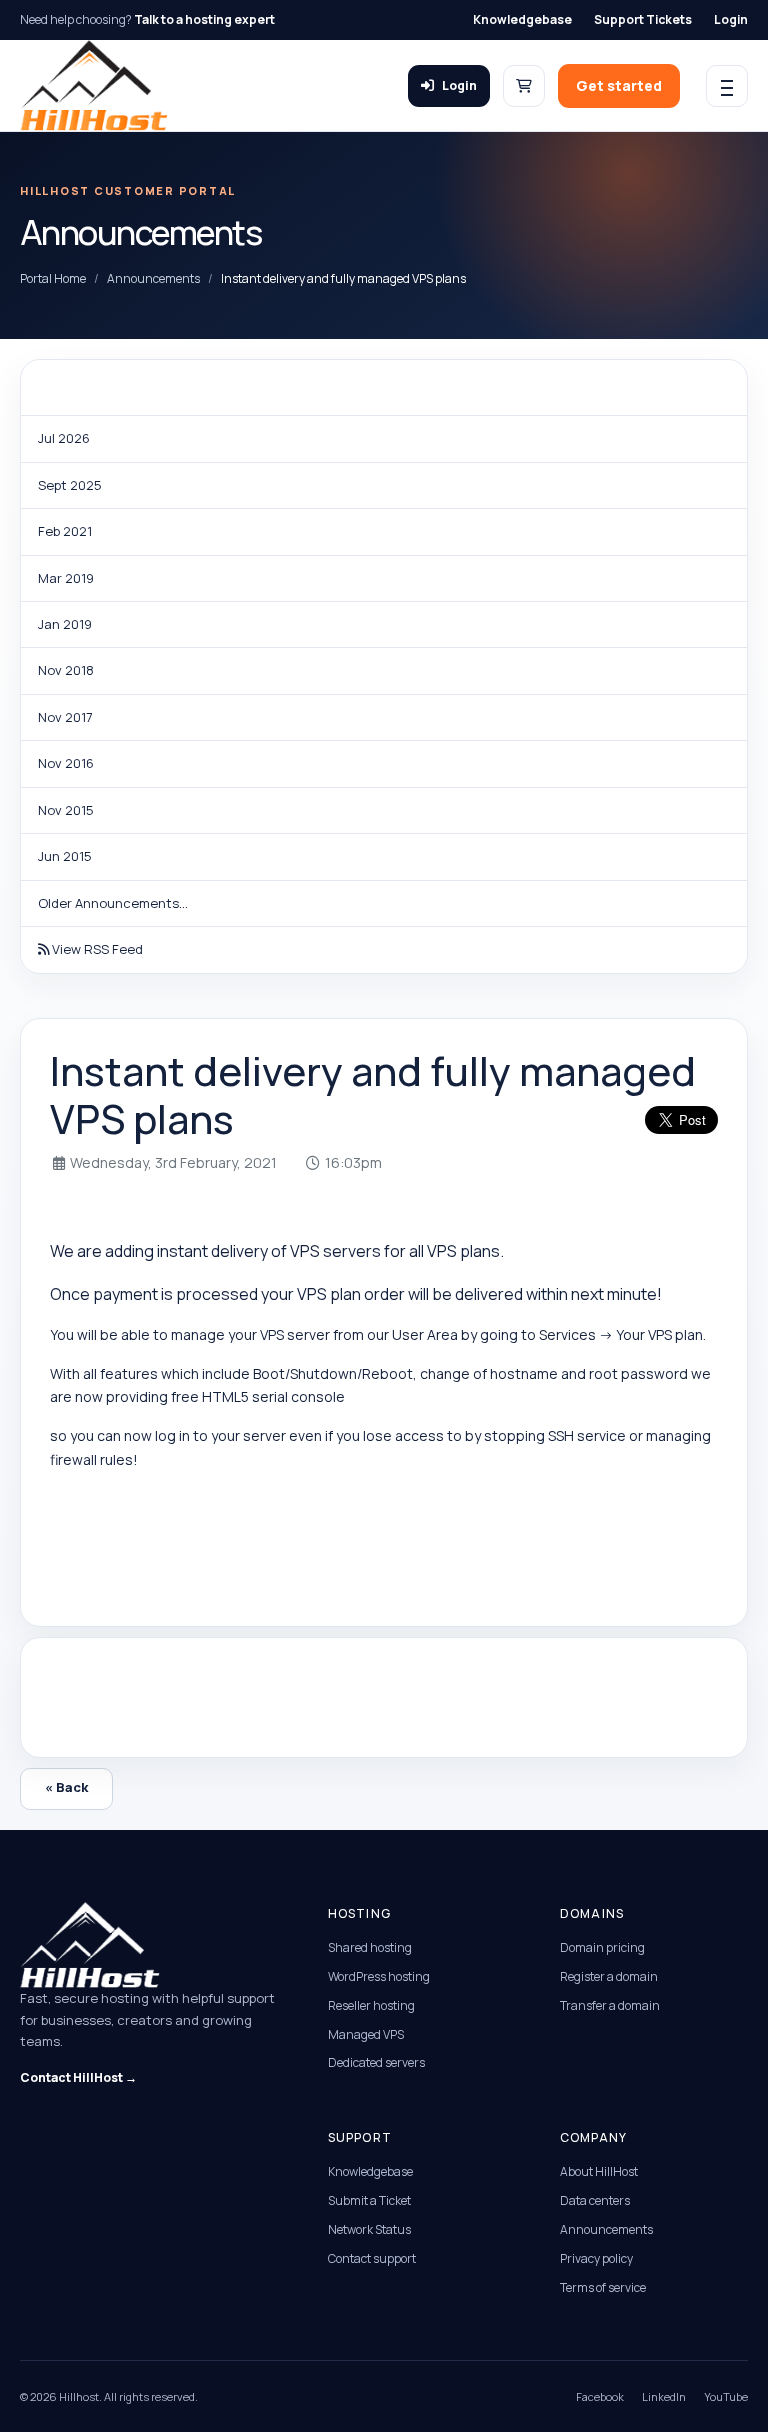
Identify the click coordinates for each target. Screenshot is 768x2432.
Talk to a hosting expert (204, 19)
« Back (66, 1787)
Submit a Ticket (369, 2200)
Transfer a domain (610, 2005)
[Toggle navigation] (727, 86)
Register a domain (609, 1976)
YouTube (726, 2396)
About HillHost (599, 2171)
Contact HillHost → (78, 2077)
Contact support (372, 2258)
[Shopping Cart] (524, 86)
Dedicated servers (376, 2062)
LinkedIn (664, 2396)
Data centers (595, 2200)
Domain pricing (602, 1947)
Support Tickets (643, 19)
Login (731, 19)
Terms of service (603, 2287)
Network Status (369, 2229)
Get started (619, 85)
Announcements (153, 278)
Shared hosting (370, 1947)
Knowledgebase (522, 19)
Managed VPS (366, 2034)
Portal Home (53, 278)
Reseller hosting (371, 2005)
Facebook (600, 2396)
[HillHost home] (94, 85)
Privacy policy (596, 2258)
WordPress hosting (379, 1976)
